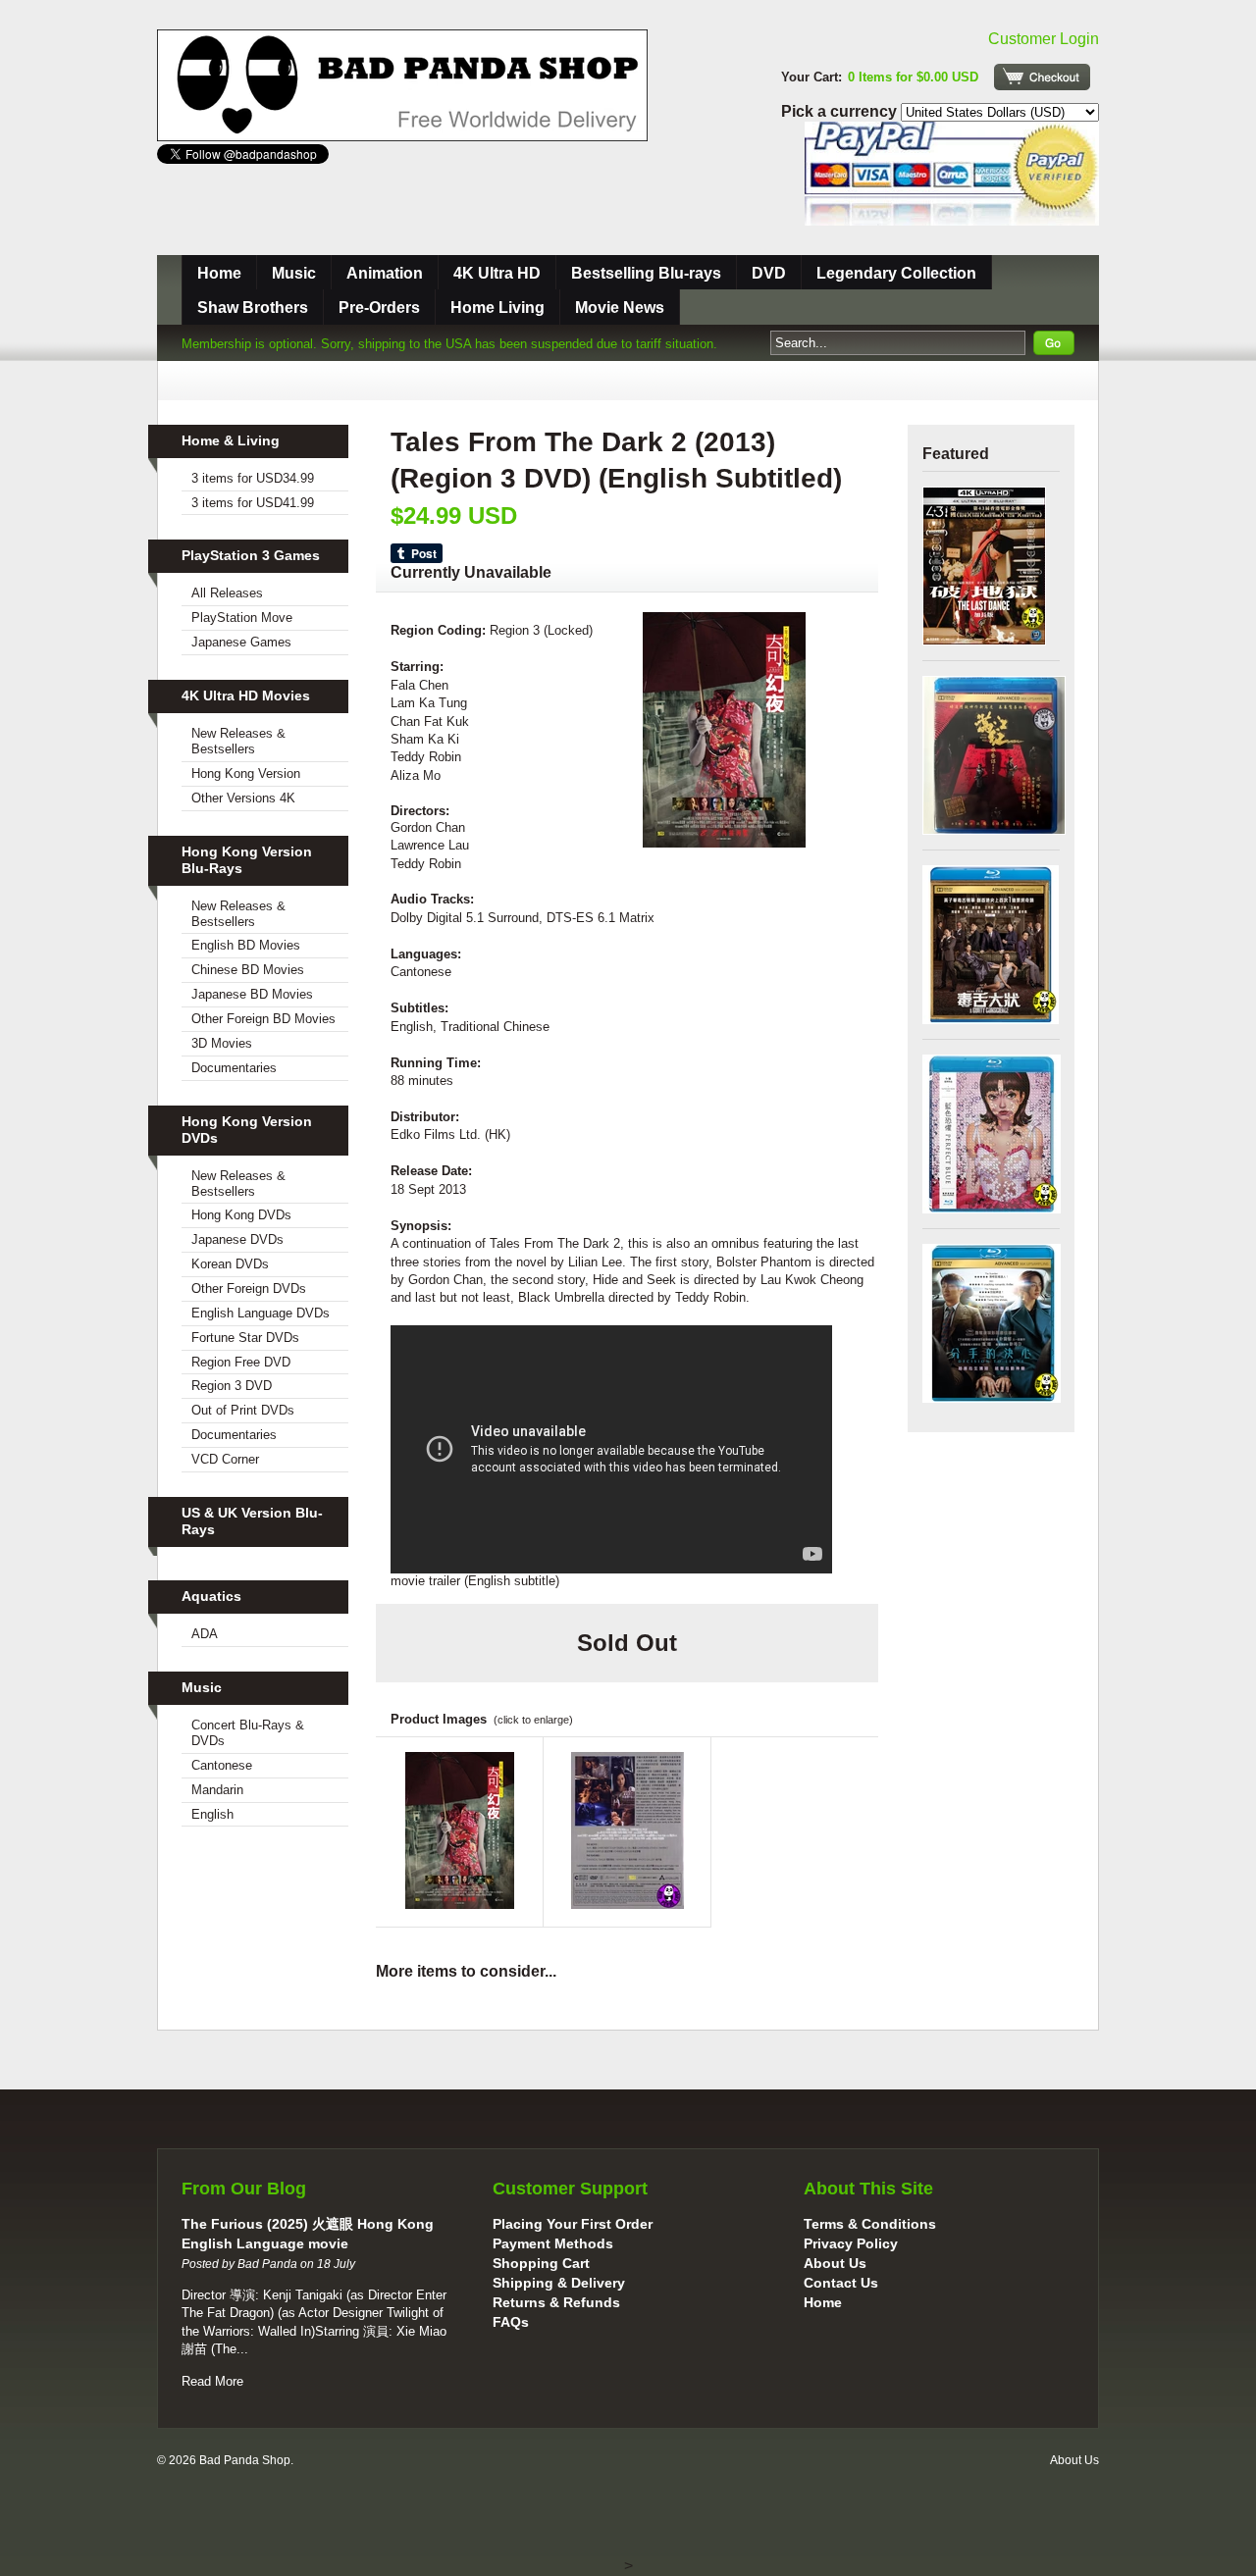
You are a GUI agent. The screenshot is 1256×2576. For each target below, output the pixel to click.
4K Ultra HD (497, 273)
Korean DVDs (230, 1264)
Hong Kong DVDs (241, 1215)
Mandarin (217, 1790)
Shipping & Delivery (559, 2283)
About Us (835, 2263)
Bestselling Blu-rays (646, 273)
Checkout (1042, 77)
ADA (205, 1634)
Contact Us (841, 2283)
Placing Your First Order (573, 2224)
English (212, 1814)
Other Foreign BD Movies (263, 1019)
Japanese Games (241, 642)
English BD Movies (246, 945)
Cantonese (222, 1765)
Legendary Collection (896, 273)
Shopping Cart (541, 2263)
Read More (212, 2381)
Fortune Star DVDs (245, 1338)
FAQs (511, 2322)
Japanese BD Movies (252, 994)
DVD (769, 273)
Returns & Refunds (556, 2302)
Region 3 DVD (232, 1386)
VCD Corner (225, 1459)
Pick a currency (841, 111)
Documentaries (234, 1068)
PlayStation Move (242, 618)
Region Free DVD (241, 1362)
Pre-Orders (379, 308)
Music (294, 273)
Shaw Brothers (253, 308)
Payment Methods (553, 2243)
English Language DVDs (261, 1313)
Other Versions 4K (243, 798)
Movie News (620, 308)
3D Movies (222, 1043)
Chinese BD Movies (248, 970)
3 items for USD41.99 (253, 503)
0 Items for (913, 77)
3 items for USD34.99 (253, 478)
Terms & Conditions (870, 2224)
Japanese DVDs (237, 1239)
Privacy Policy (851, 2243)
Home (219, 273)
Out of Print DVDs (243, 1410)
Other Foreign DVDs (249, 1288)
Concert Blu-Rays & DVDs (248, 1733)
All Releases (227, 593)
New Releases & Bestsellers (238, 741)
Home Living (497, 308)
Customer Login (1044, 39)
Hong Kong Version (246, 773)
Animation (385, 273)
